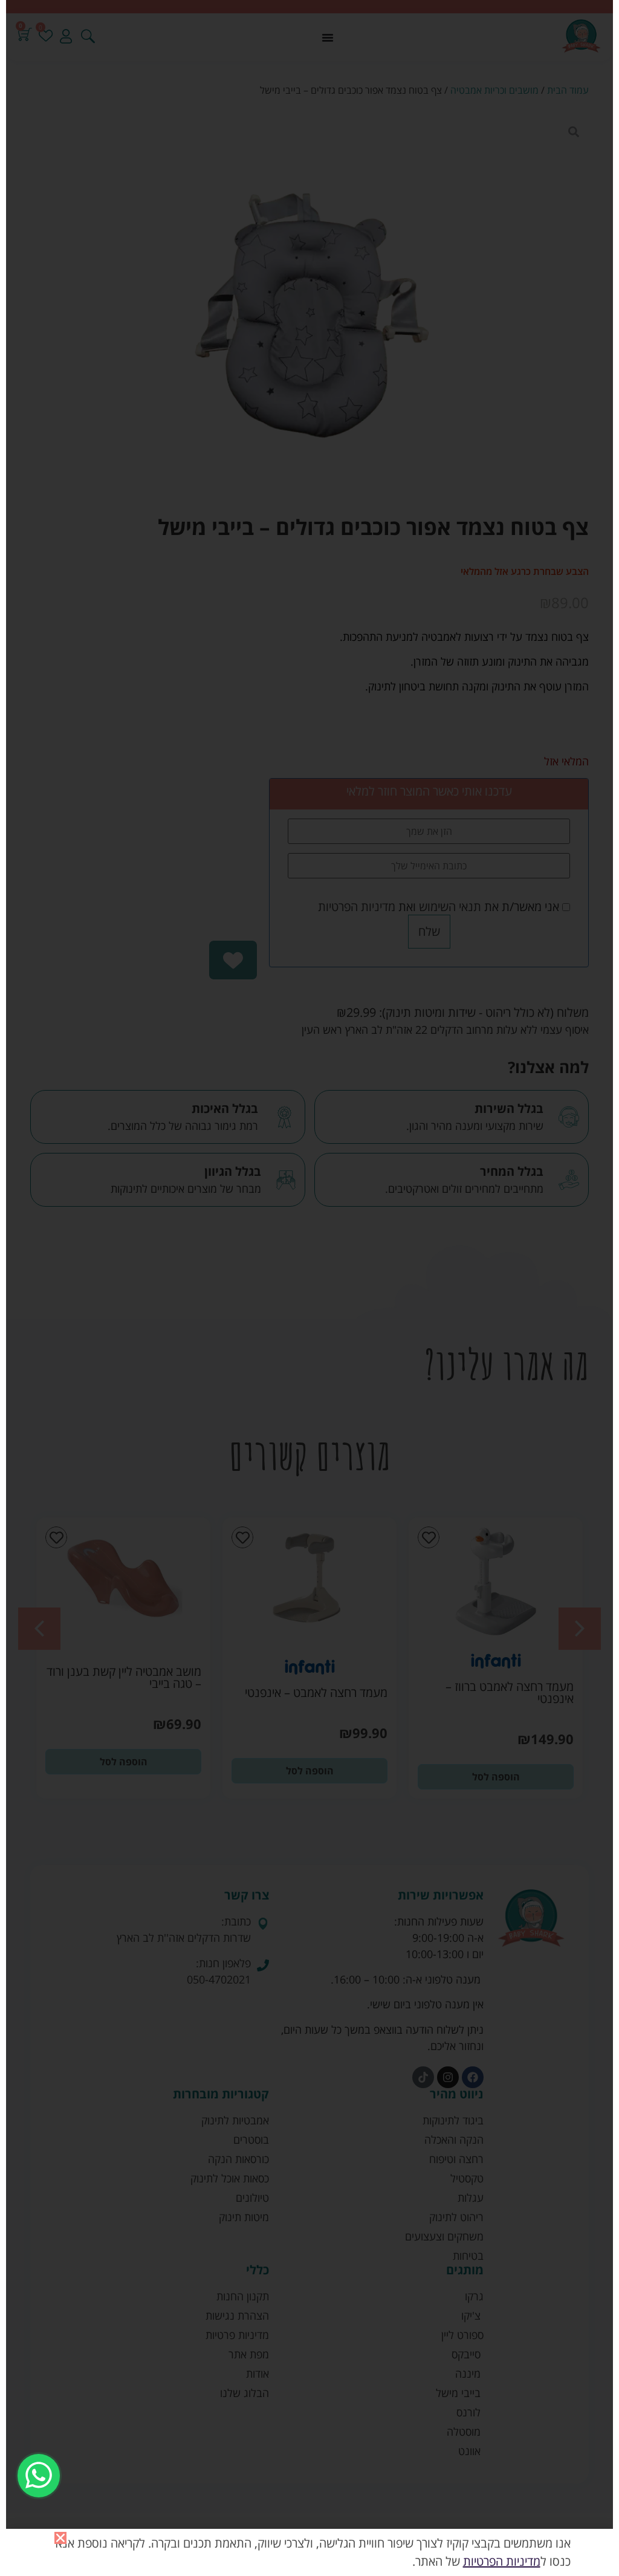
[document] (309, 1288)
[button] (60, 2538)
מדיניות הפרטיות (502, 2561)
